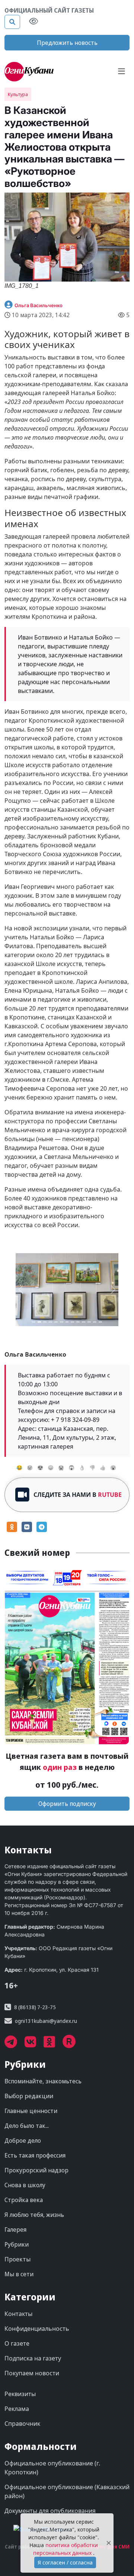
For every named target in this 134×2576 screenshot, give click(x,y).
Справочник (22, 2424)
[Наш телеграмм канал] (15, 2045)
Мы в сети (19, 2274)
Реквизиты (20, 2394)
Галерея (15, 2230)
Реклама (17, 2409)
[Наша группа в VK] (34, 2045)
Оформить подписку (67, 1804)
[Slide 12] (100, 1322)
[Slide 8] (78, 1322)
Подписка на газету (33, 2359)
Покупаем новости (32, 2373)
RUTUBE (110, 1495)
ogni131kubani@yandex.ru (46, 2021)
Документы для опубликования (50, 2511)
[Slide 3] (50, 1322)
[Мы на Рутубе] (73, 2045)
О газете (17, 2344)
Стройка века (24, 2200)
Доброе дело (23, 2141)
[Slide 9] (84, 1322)
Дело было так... (27, 2126)
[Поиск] (12, 22)
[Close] (109, 2543)
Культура (18, 94)
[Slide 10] (89, 1322)
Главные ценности (31, 2111)
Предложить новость (67, 43)
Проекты (17, 2260)
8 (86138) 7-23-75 (35, 2007)
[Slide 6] (67, 1322)
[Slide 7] (72, 1322)
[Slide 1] (39, 1322)
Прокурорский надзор (36, 2171)
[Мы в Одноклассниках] (53, 2045)
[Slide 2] (45, 1322)
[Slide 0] (34, 1322)
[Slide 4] (56, 1322)
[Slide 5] (62, 1322)
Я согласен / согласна (65, 2562)
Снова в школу (25, 2185)
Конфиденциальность (37, 2329)
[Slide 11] (95, 1322)
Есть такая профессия (35, 2156)
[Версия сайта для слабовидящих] (33, 22)
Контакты (18, 2314)
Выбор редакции (29, 2096)
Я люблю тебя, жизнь (34, 2215)
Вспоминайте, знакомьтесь (43, 2081)
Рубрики (17, 2245)
